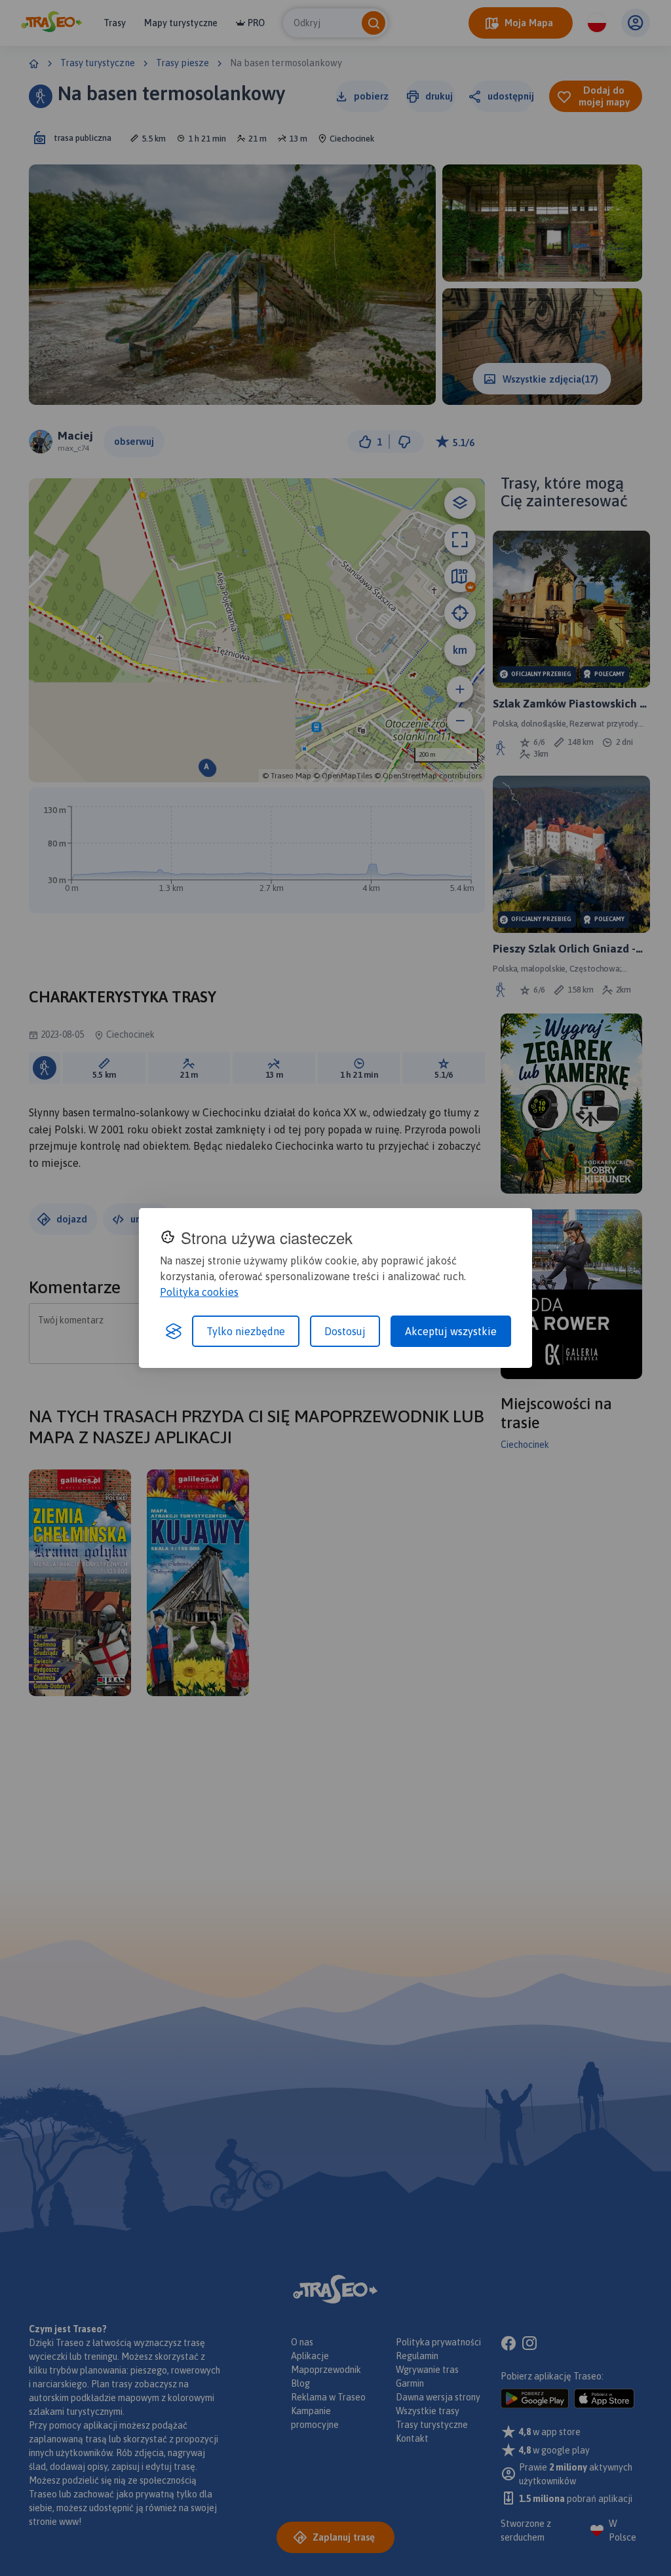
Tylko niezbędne (246, 1331)
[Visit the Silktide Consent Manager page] (174, 1331)
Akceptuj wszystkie (451, 1331)
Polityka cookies (199, 1292)
